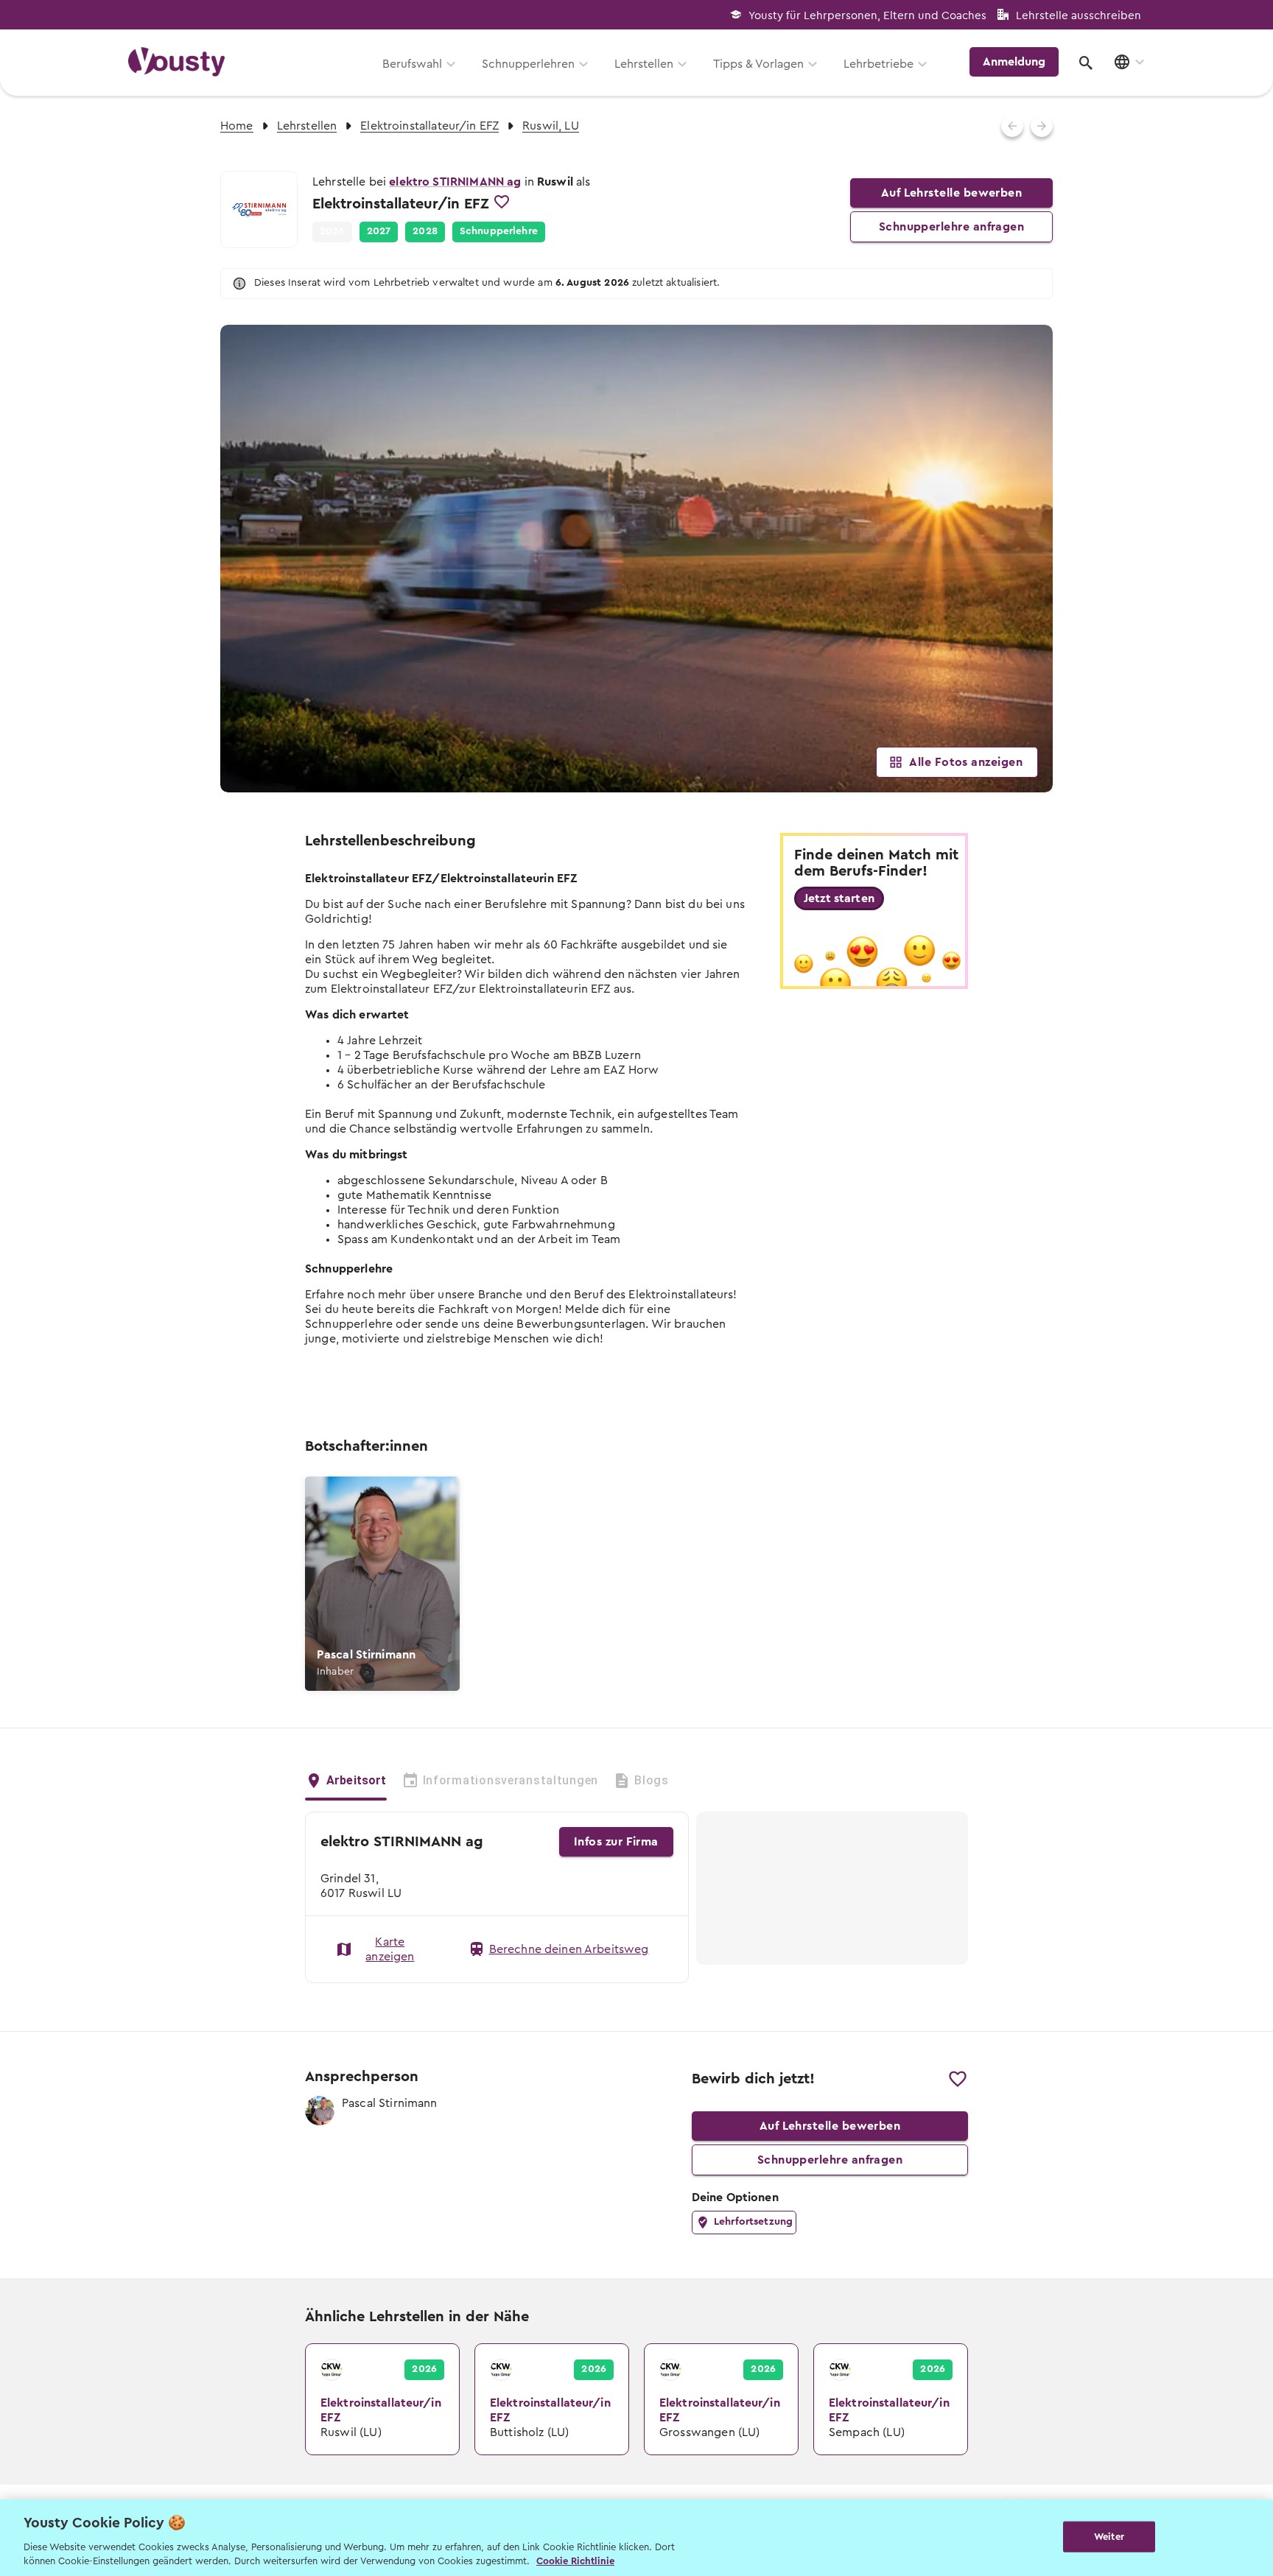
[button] (379, 232)
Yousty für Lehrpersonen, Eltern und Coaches (867, 16)
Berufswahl (412, 64)
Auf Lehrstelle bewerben (952, 193)
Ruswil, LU (551, 126)
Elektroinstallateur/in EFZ (429, 126)
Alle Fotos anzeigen (966, 762)
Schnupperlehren (528, 64)
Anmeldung (1014, 62)
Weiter (1109, 2537)
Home (237, 126)
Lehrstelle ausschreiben (1079, 16)
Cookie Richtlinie (575, 2561)
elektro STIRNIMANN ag (455, 182)
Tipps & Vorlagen (758, 64)
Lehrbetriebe (879, 64)
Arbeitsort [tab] (357, 1780)
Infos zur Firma (616, 1842)
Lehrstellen (644, 64)
